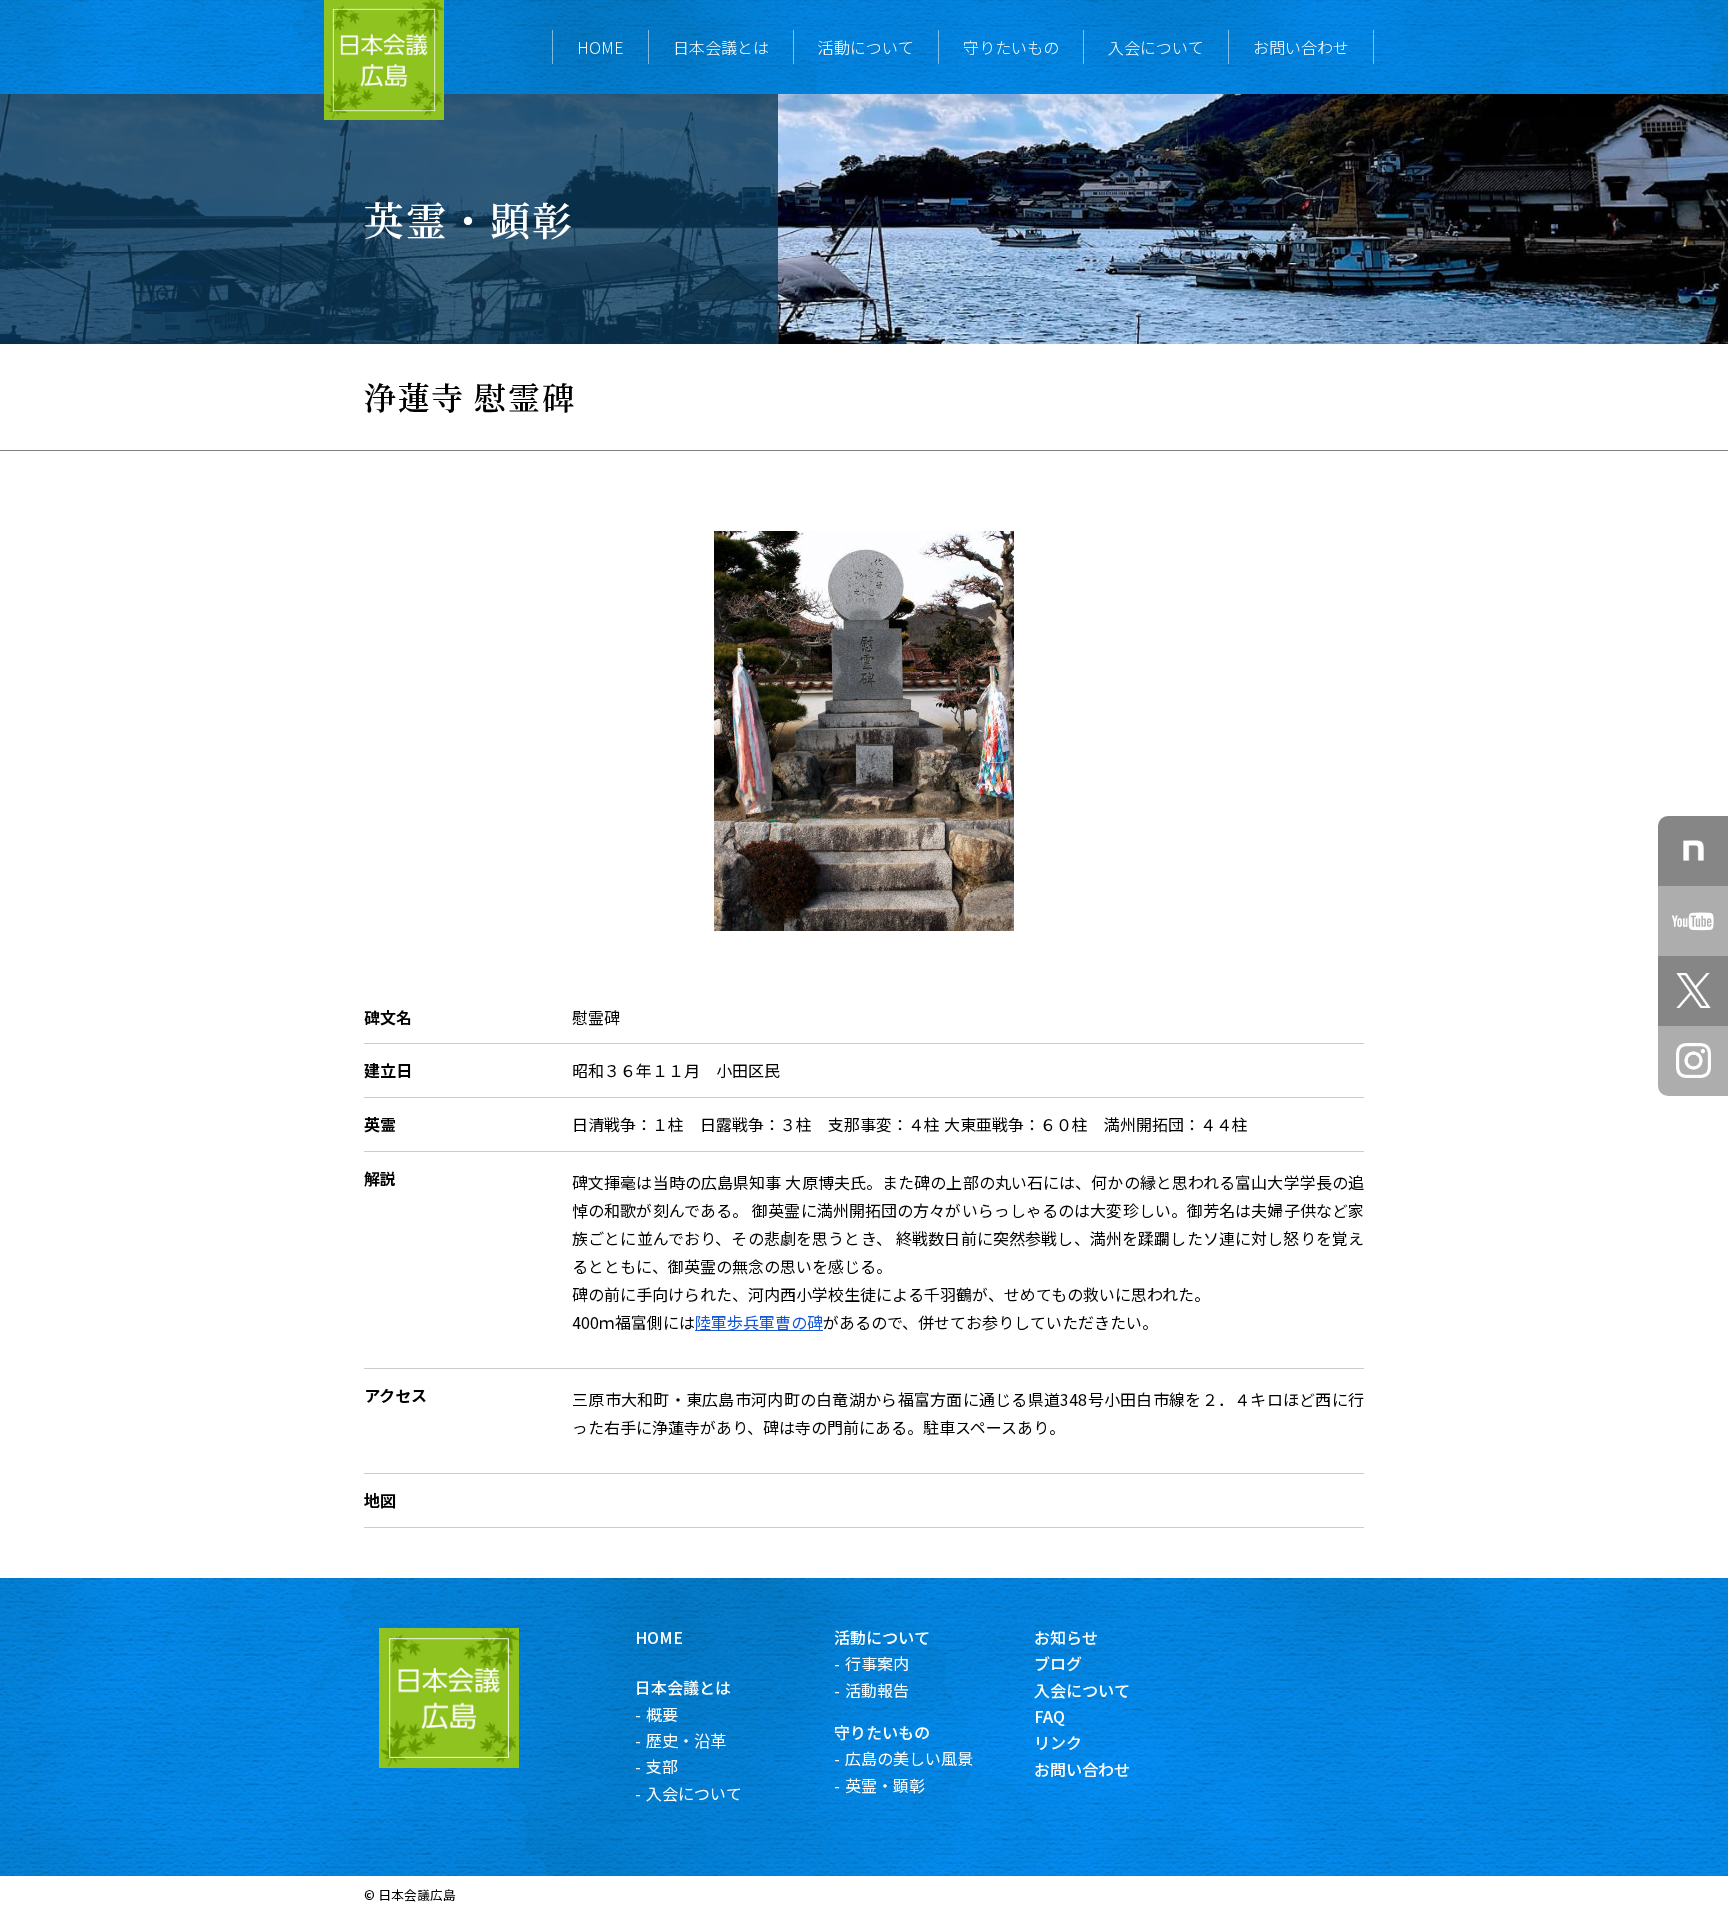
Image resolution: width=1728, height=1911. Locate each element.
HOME (600, 47)
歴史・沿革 (686, 1740)
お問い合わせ (1301, 47)
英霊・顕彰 (885, 1785)
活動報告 (877, 1690)
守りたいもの (1011, 47)
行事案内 (877, 1663)
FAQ (1049, 1716)
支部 (662, 1766)
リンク (1058, 1742)
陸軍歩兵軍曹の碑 (759, 1322)
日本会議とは (721, 47)
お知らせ (1066, 1637)
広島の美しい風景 (909, 1758)
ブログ (1058, 1663)
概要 (662, 1714)
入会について (1156, 47)
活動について (866, 47)
